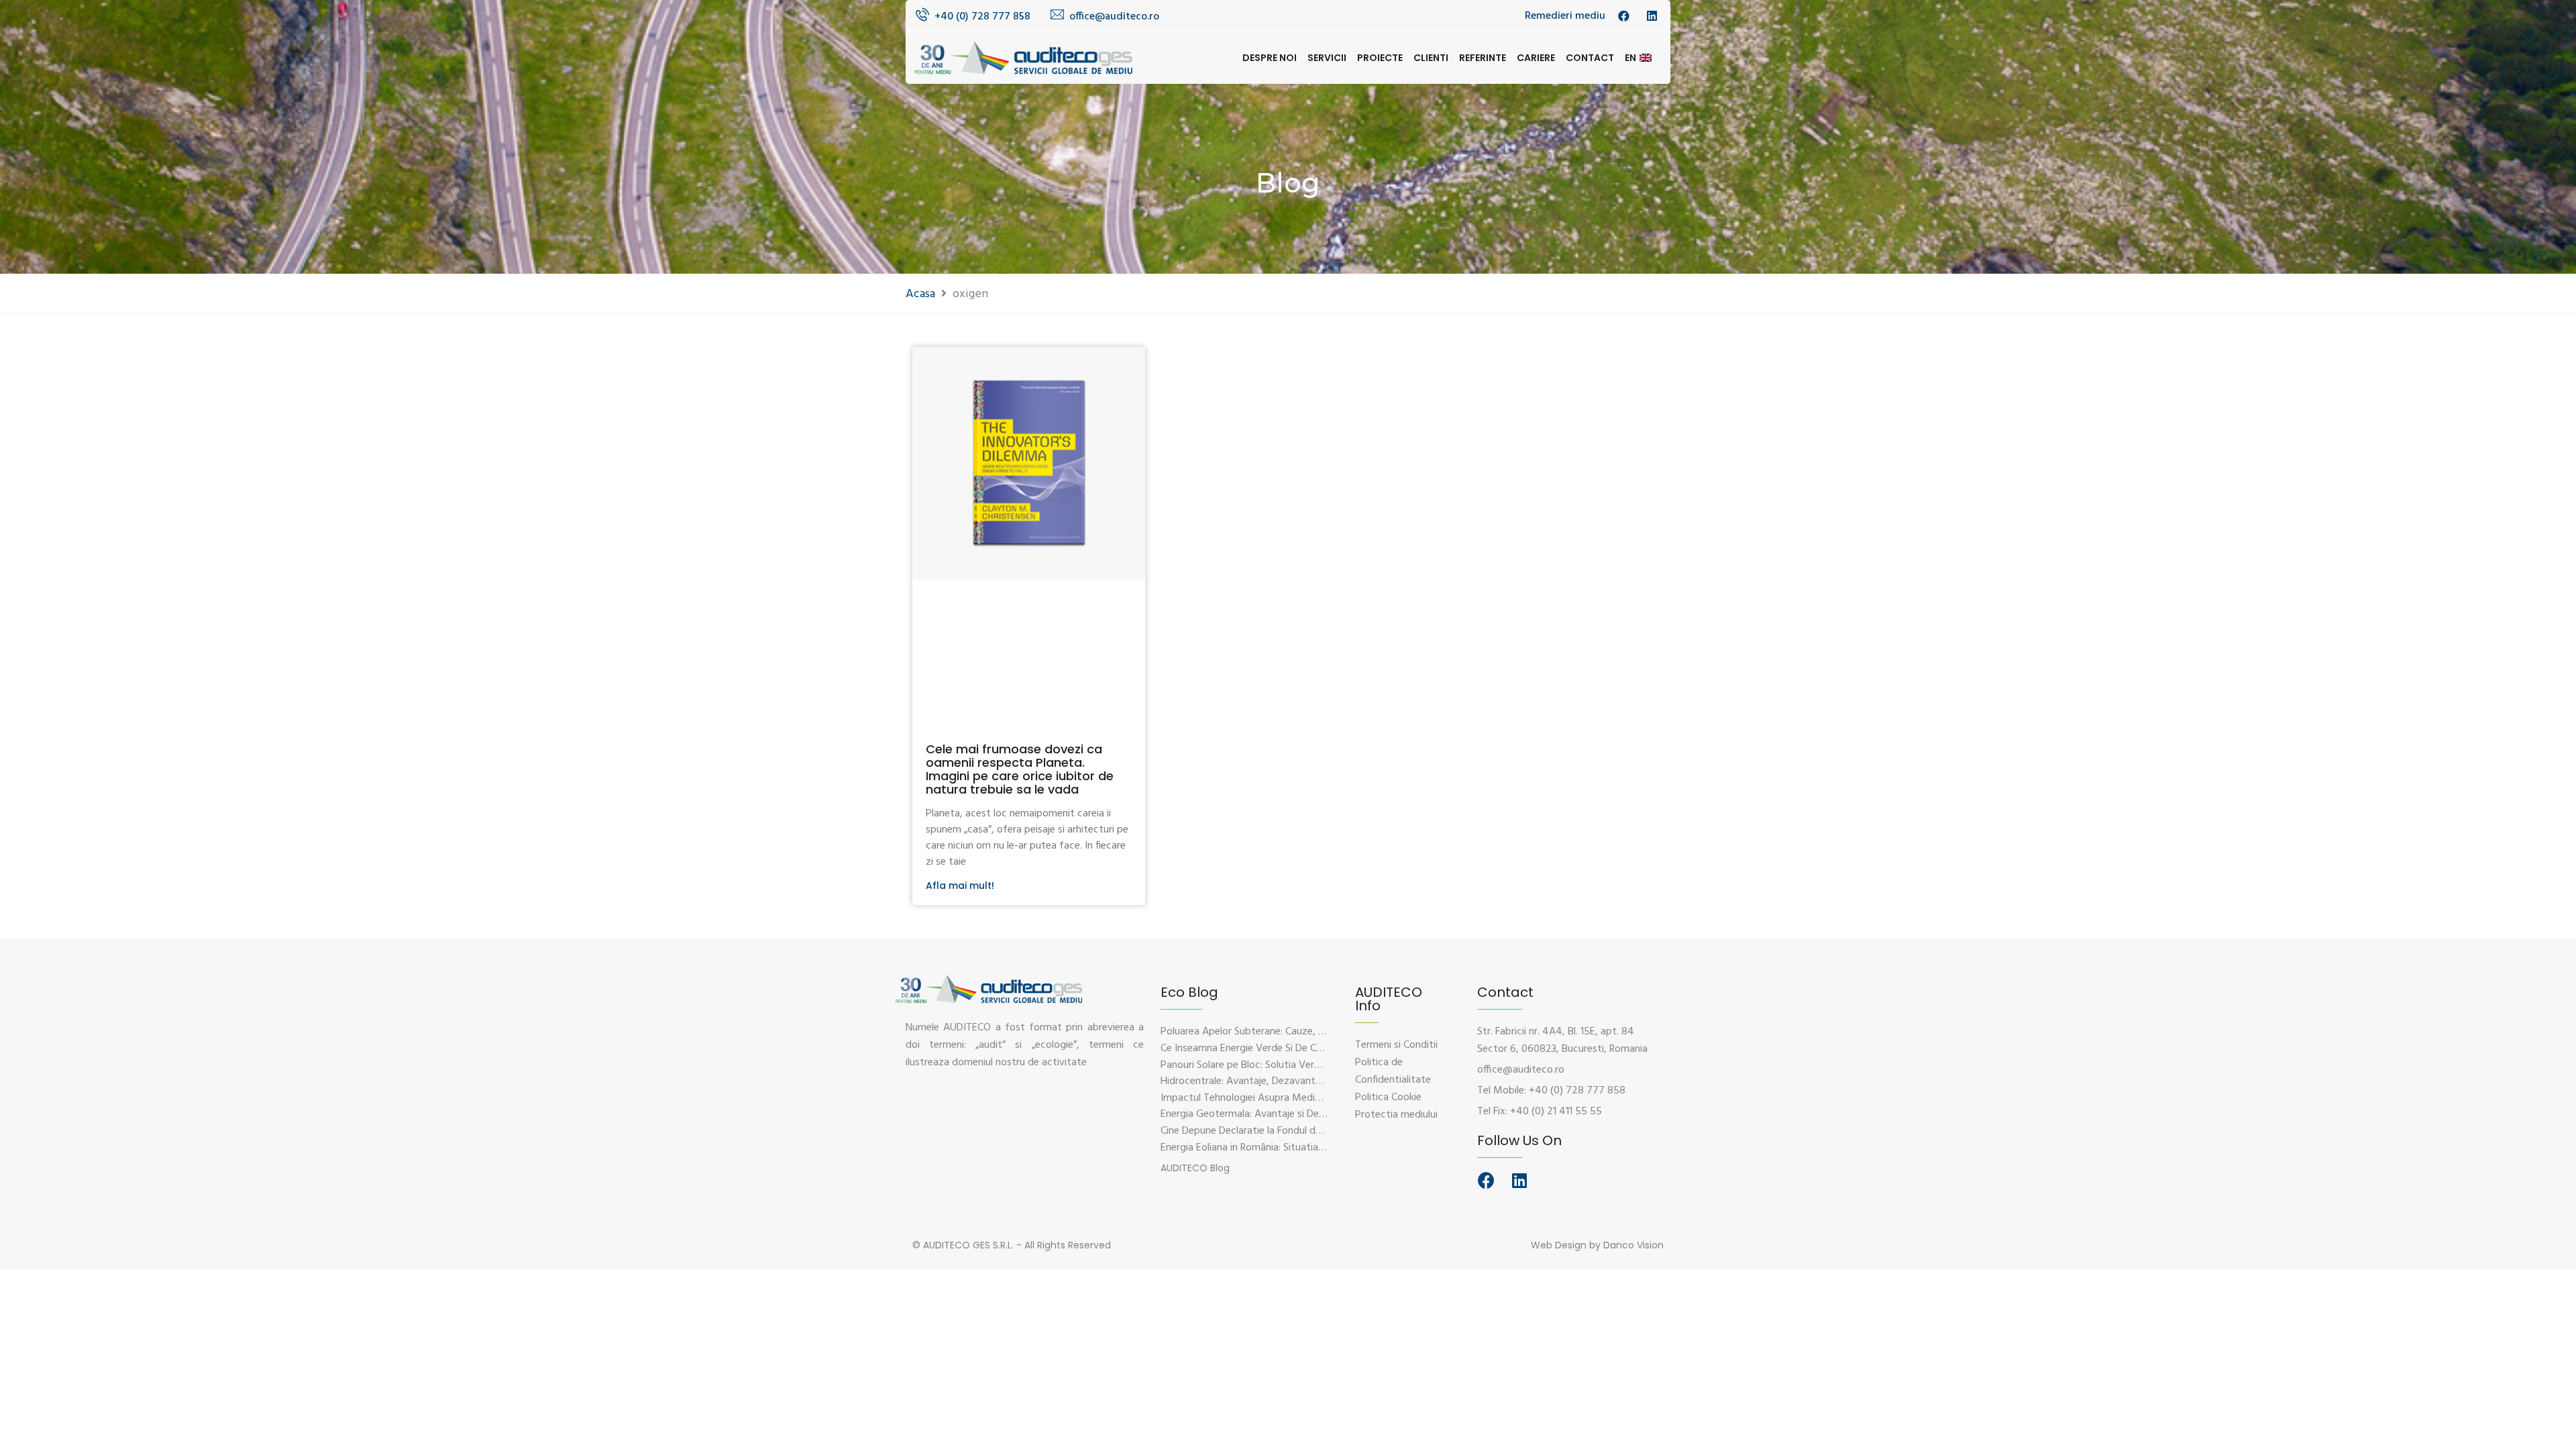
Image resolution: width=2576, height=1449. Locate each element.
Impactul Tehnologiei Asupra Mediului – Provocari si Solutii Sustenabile (1319, 1098)
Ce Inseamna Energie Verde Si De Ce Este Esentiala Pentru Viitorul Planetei (1327, 1049)
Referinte (1483, 58)
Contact (1590, 58)
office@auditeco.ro (1114, 17)
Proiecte (1380, 58)
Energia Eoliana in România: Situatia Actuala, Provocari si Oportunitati (1317, 1148)
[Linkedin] (1519, 1180)
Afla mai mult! (960, 885)
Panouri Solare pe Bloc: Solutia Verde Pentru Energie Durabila (1297, 1065)
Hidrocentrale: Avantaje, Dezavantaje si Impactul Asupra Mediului (1308, 1081)
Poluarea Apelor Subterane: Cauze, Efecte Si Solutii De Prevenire (1304, 1032)
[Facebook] (1486, 1180)
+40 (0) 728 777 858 (982, 17)
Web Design (1559, 1245)
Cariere (1536, 58)
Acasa (920, 294)
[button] (1195, 1168)
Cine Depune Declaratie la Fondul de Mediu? (1258, 1131)
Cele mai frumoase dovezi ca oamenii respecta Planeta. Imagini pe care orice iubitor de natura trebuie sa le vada (1020, 769)
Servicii (1327, 58)
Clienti (1431, 58)
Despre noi (1270, 58)
